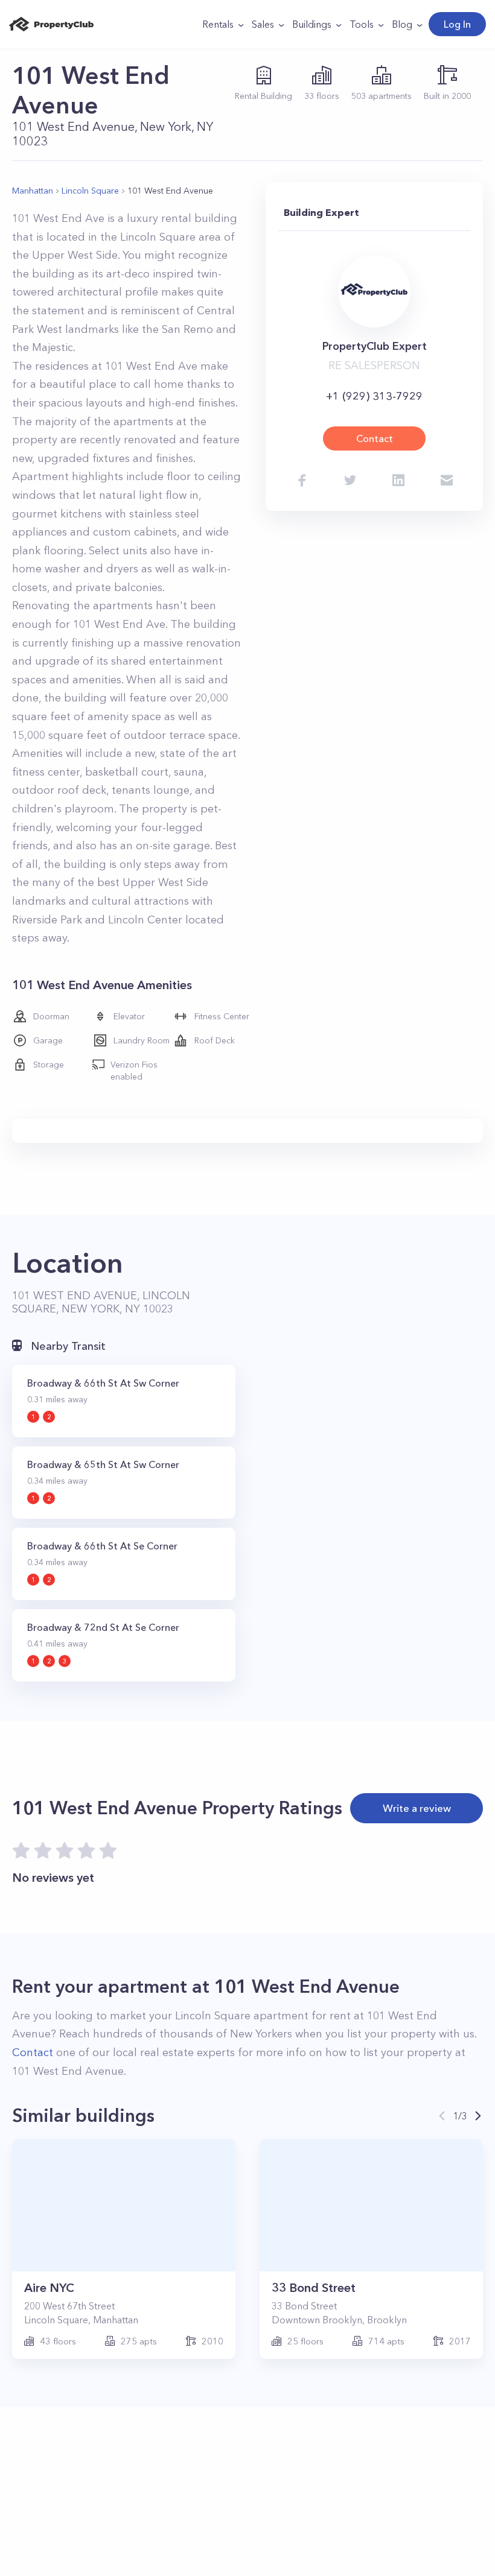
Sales (263, 24)
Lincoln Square (90, 191)
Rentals (218, 24)
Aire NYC (49, 2288)
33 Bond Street (314, 2288)
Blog (402, 24)
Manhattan (33, 191)
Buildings (312, 24)
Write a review (417, 1808)
